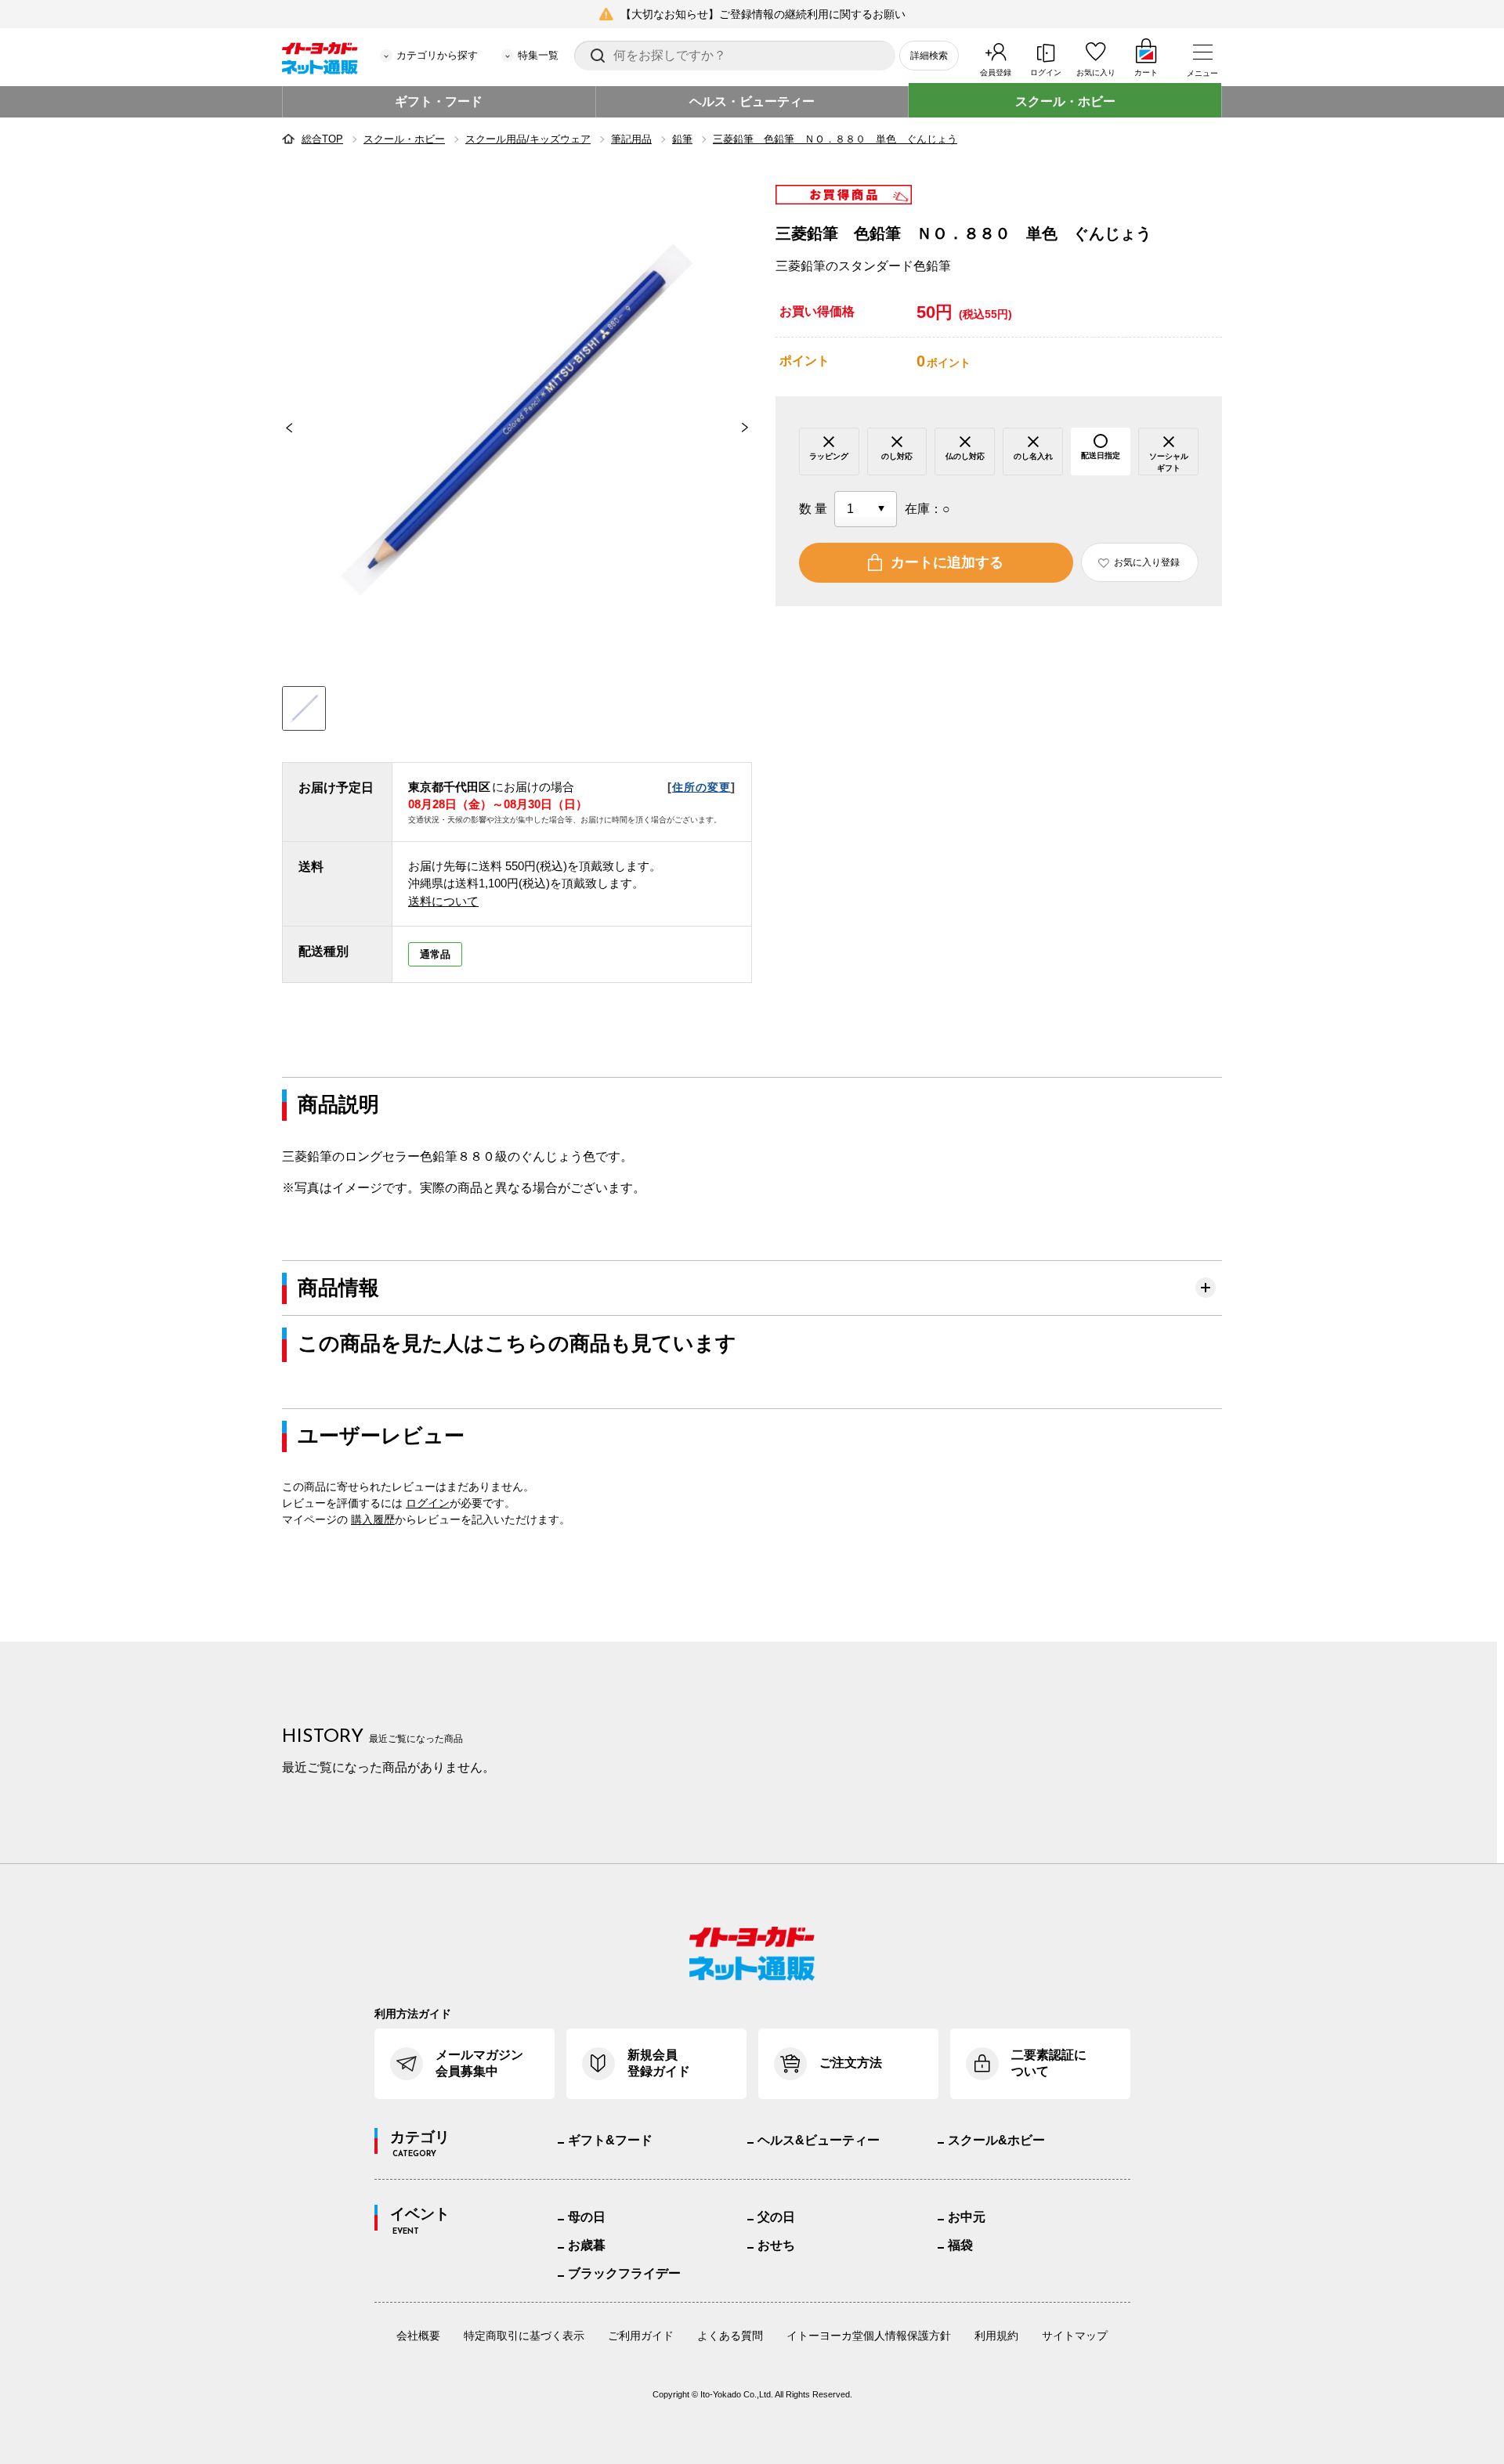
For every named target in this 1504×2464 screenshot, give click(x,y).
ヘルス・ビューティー (752, 101)
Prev (282, 428)
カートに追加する (947, 562)
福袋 (960, 2245)
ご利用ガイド (641, 2336)
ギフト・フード (439, 101)
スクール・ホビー (1065, 101)
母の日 (587, 2217)
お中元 (967, 2217)
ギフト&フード (610, 2140)
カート (1146, 72)
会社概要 (418, 2336)
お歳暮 (587, 2245)
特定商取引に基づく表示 (524, 2336)
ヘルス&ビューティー (819, 2140)
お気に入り (1096, 72)
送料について (443, 901)
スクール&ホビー (996, 2140)
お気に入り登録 (1147, 562)
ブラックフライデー (624, 2273)
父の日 (776, 2217)
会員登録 (996, 72)
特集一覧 (538, 55)
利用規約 (996, 2336)
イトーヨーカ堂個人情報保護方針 (869, 2336)
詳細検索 (929, 56)
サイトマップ (1075, 2336)
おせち (776, 2245)
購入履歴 (373, 1519)
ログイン (1046, 72)
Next (752, 428)
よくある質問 (730, 2336)
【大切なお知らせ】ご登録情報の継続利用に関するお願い (763, 14)
